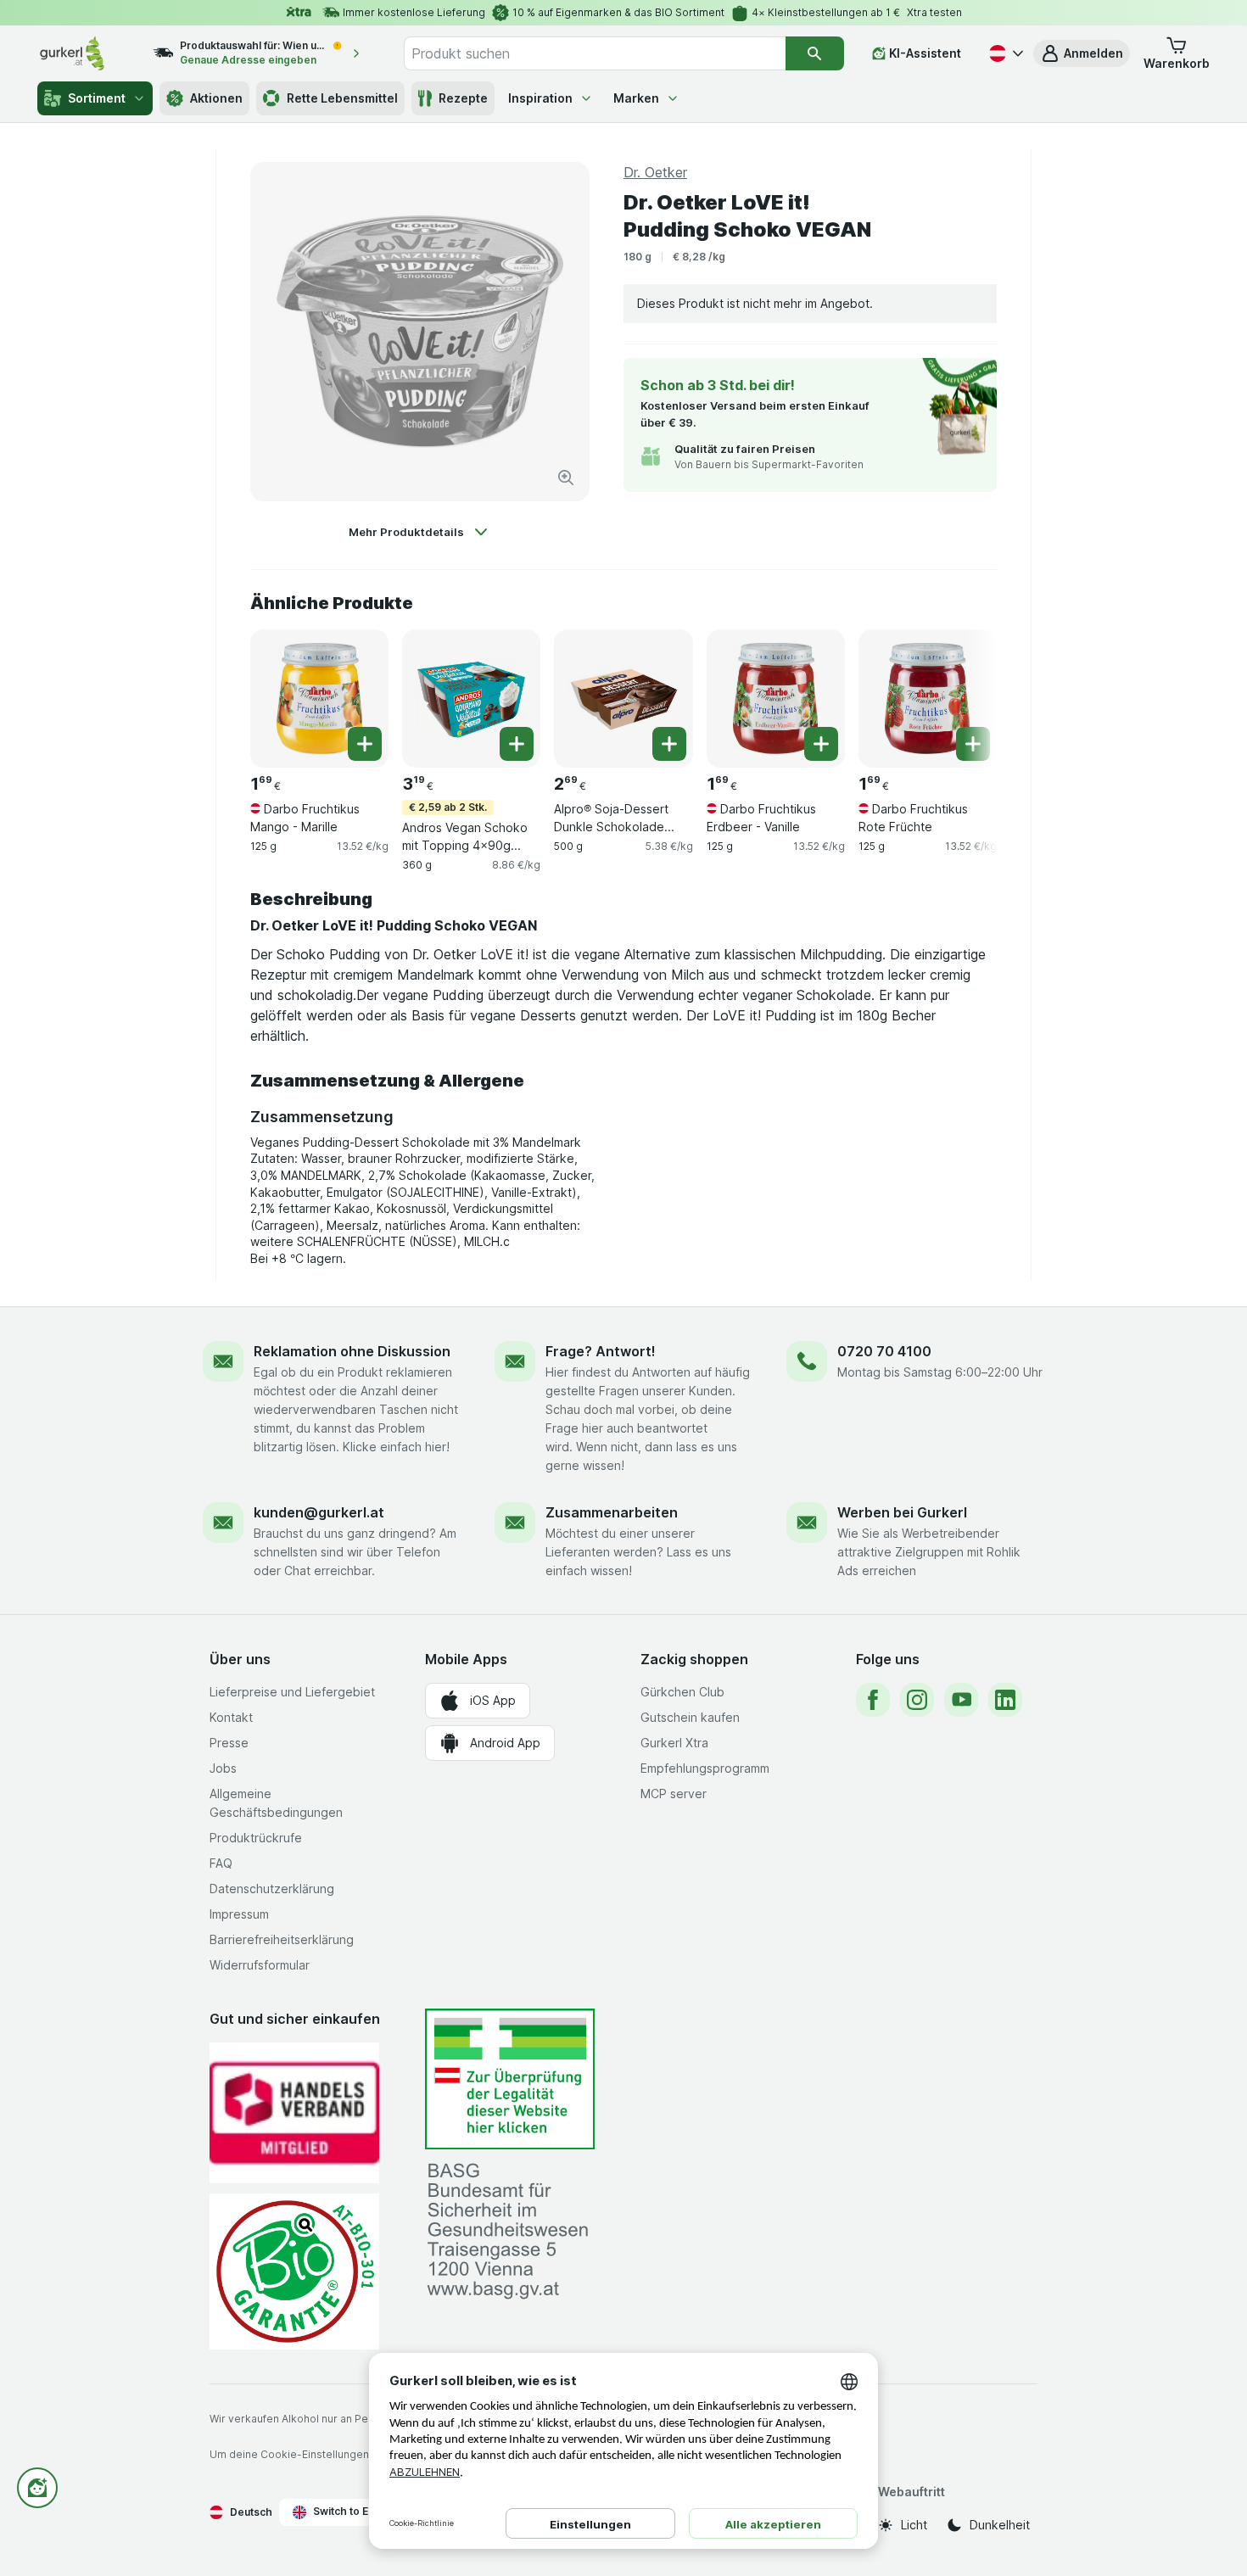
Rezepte (463, 98)
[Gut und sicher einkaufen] (294, 2271)
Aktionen (216, 98)
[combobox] (595, 53)
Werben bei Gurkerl (902, 1512)
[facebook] (873, 1700)
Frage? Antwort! (601, 1351)
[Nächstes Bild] (963, 697)
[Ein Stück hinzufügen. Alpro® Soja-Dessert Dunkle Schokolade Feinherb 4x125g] (669, 744)
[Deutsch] (1004, 53)
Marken (636, 98)
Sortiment (97, 98)
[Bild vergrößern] (566, 478)
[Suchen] (815, 53)
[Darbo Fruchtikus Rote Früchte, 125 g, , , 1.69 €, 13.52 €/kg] (928, 698)
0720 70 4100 (884, 1351)
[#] (510, 2079)
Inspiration (540, 98)
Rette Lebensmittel (342, 98)
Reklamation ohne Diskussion (352, 1351)
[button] (1082, 53)
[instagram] (917, 1700)
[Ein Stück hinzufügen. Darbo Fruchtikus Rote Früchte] (973, 744)
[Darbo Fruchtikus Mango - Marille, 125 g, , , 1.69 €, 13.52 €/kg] (319, 698)
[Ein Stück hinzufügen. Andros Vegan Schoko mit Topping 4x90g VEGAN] (517, 744)
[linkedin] (1005, 1700)
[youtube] (961, 1700)
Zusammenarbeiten (612, 1512)
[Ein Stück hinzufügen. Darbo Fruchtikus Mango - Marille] (365, 744)
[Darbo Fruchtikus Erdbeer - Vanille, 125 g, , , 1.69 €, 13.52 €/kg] (776, 698)
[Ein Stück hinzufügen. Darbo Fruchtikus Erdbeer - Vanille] (821, 744)
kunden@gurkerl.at (319, 1512)
